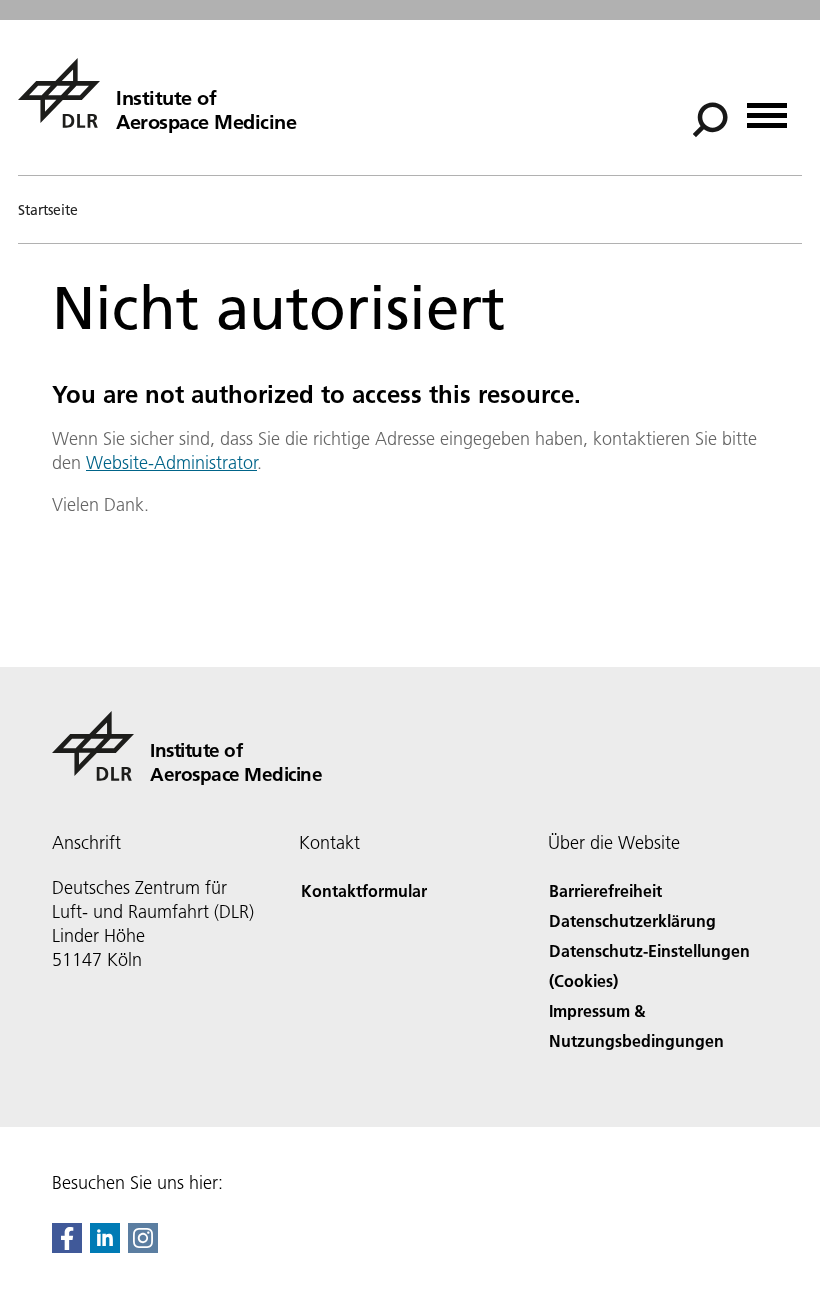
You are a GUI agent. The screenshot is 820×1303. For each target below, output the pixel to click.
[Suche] (712, 118)
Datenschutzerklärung (632, 920)
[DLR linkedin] (105, 1246)
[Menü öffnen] (767, 108)
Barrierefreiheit (605, 890)
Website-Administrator (171, 462)
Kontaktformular (364, 890)
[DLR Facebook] (67, 1246)
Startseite (48, 210)
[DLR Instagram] (143, 1246)
